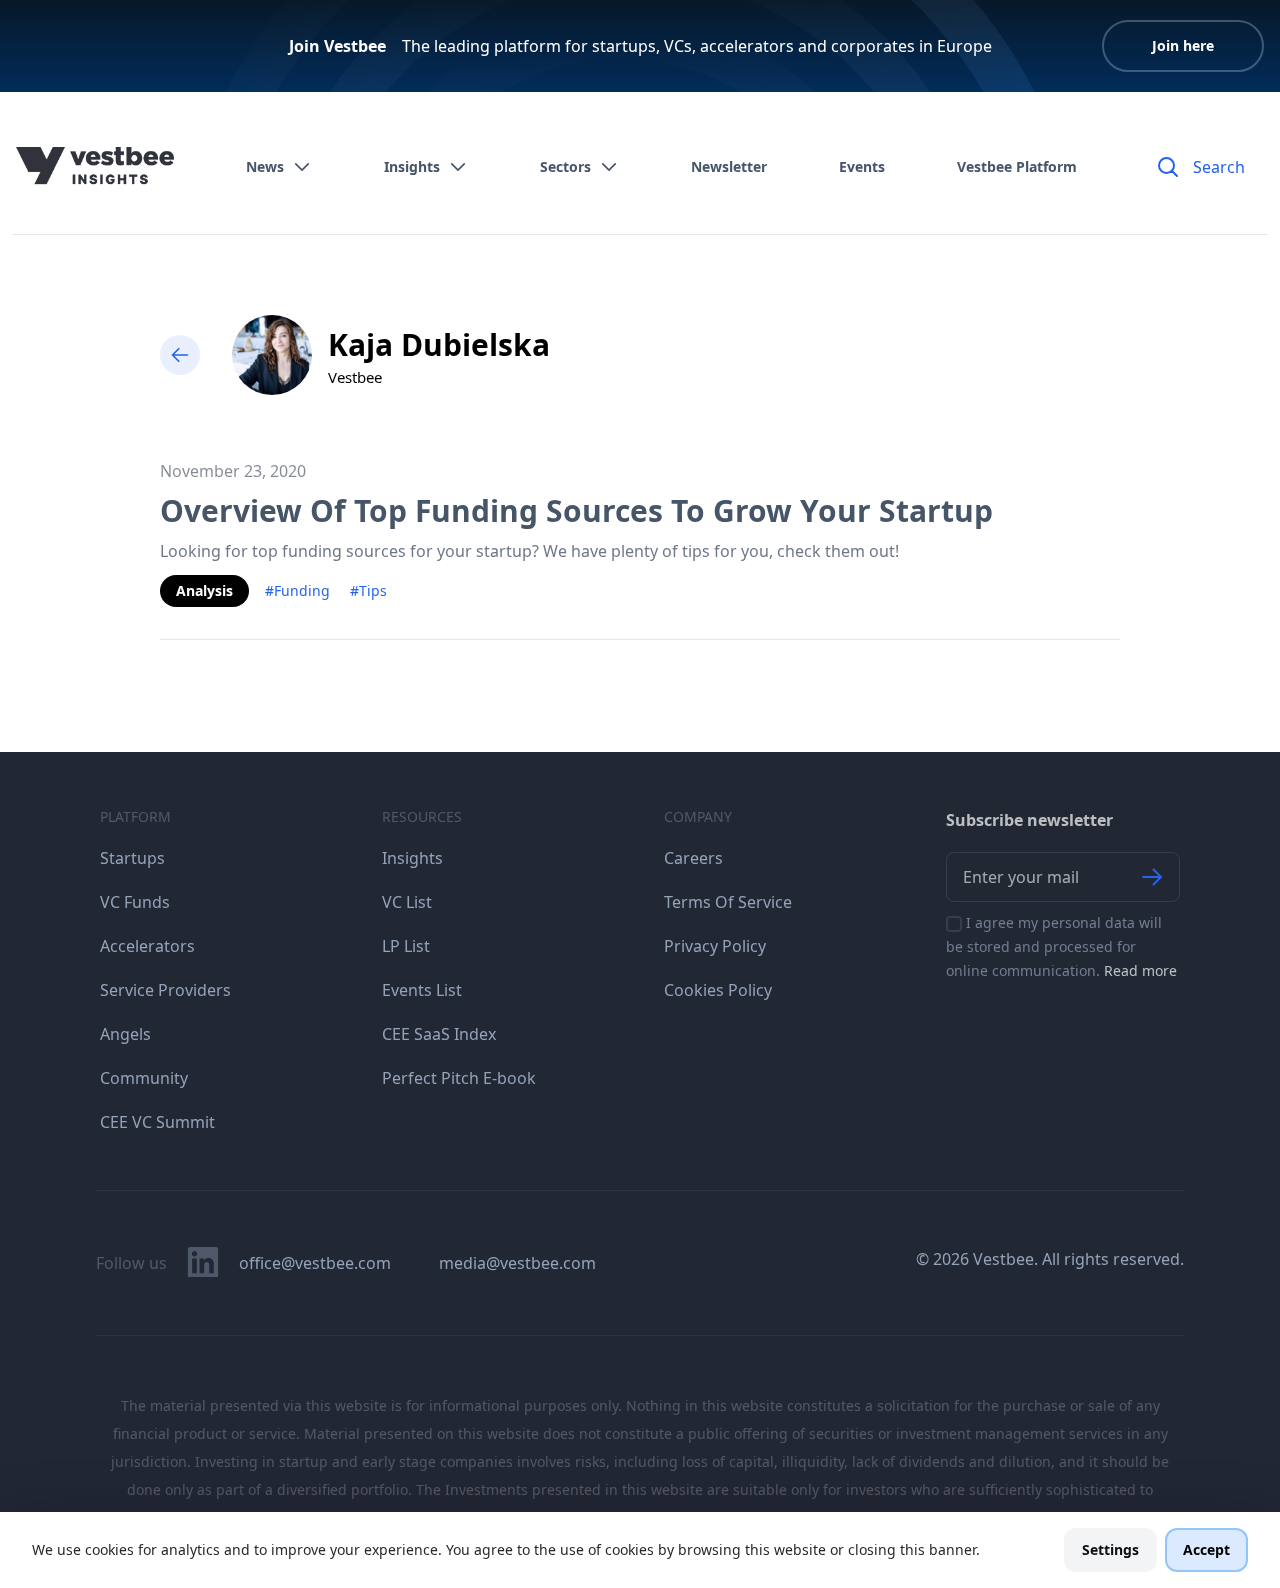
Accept (1206, 1549)
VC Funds (135, 902)
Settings (1110, 1549)
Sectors (565, 166)
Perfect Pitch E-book (459, 1078)
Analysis (204, 590)
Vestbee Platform (1017, 166)
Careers (693, 858)
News (265, 166)
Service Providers (165, 990)
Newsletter (729, 166)
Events (862, 166)
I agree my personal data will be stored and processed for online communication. (1061, 946)
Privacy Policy (715, 946)
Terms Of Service (728, 902)
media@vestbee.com (517, 1263)
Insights (412, 166)
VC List (407, 902)
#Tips (368, 590)
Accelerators (147, 946)
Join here (1183, 45)
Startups (132, 858)
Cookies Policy (718, 990)
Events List (422, 990)
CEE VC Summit (157, 1122)
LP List (406, 946)
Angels (125, 1034)
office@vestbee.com (315, 1263)
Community (144, 1078)
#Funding (297, 590)
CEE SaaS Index (439, 1034)
